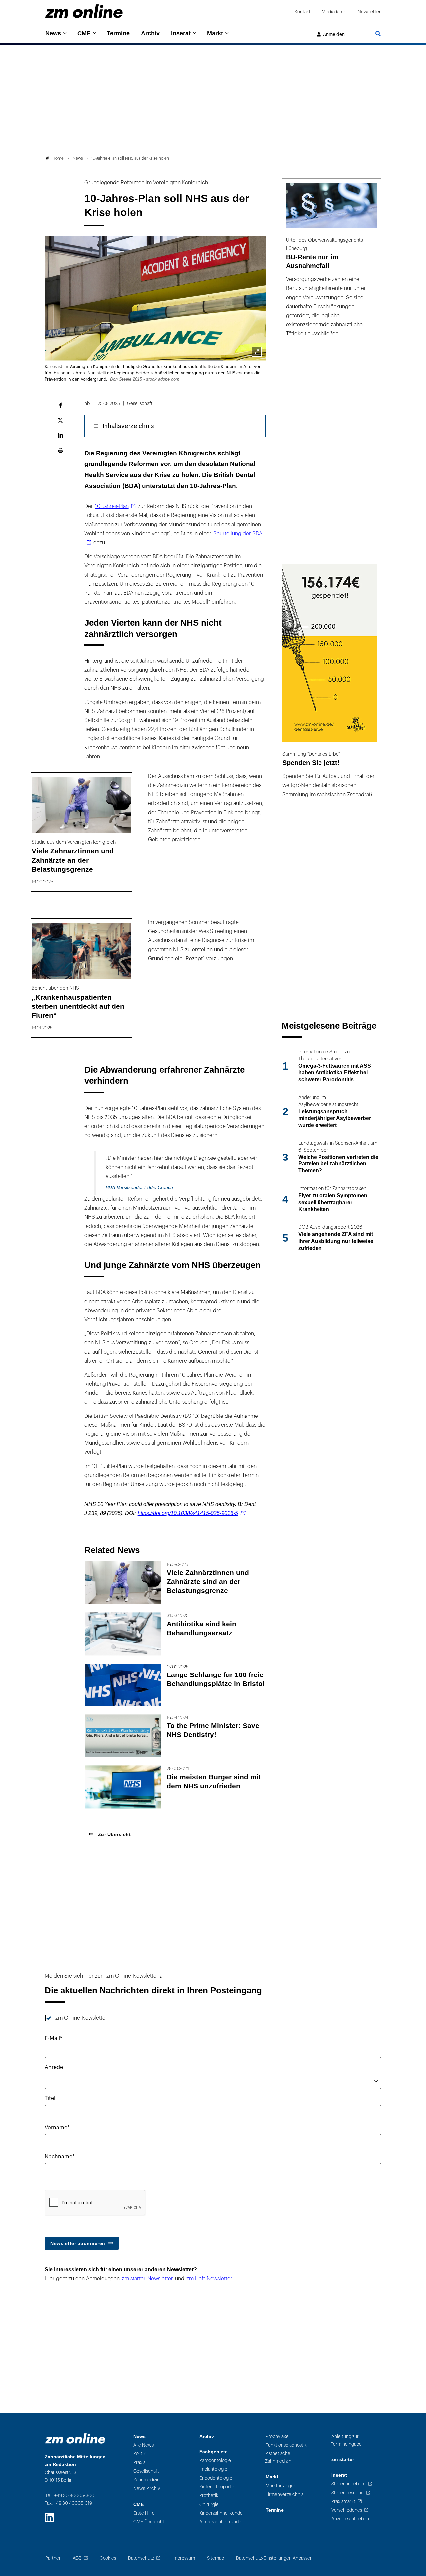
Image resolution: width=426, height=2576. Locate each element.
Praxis (139, 2463)
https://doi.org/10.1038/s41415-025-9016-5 (188, 1513)
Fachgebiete (213, 2452)
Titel (50, 2098)
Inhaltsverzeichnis (128, 426)
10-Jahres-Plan (112, 506)
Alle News (144, 2445)
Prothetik (209, 2496)
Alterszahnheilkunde (220, 2522)
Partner (53, 2558)
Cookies (108, 2558)
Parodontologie (215, 2461)
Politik (140, 2454)
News (53, 33)
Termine (118, 33)
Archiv (150, 33)
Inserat (181, 33)
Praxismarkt (343, 2502)
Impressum (184, 2558)
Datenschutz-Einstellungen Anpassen (274, 2558)
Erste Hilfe (144, 2513)
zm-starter (343, 2460)
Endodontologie (216, 2478)
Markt (215, 33)
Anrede (54, 2067)
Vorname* (57, 2128)
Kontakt (303, 12)
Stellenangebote (349, 2484)
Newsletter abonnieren (78, 2243)
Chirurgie (209, 2505)
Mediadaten (334, 12)
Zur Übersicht (113, 1834)
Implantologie (213, 2469)
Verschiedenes (347, 2510)
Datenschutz (141, 2558)
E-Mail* (53, 2038)
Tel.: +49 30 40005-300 (70, 2496)
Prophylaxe (277, 2436)
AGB (77, 2558)
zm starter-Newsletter (147, 2279)
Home (58, 158)
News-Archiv (147, 2489)
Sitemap (215, 2558)
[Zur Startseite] (84, 11)
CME (84, 33)
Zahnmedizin (147, 2480)
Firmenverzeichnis (284, 2495)
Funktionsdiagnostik (286, 2445)
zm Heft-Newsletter (209, 2279)
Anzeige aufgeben (350, 2519)
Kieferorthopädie (217, 2487)
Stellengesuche (348, 2493)
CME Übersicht (149, 2522)
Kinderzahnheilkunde (221, 2513)
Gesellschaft (146, 2471)
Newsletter (369, 12)
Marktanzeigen (281, 2486)
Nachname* (60, 2157)
